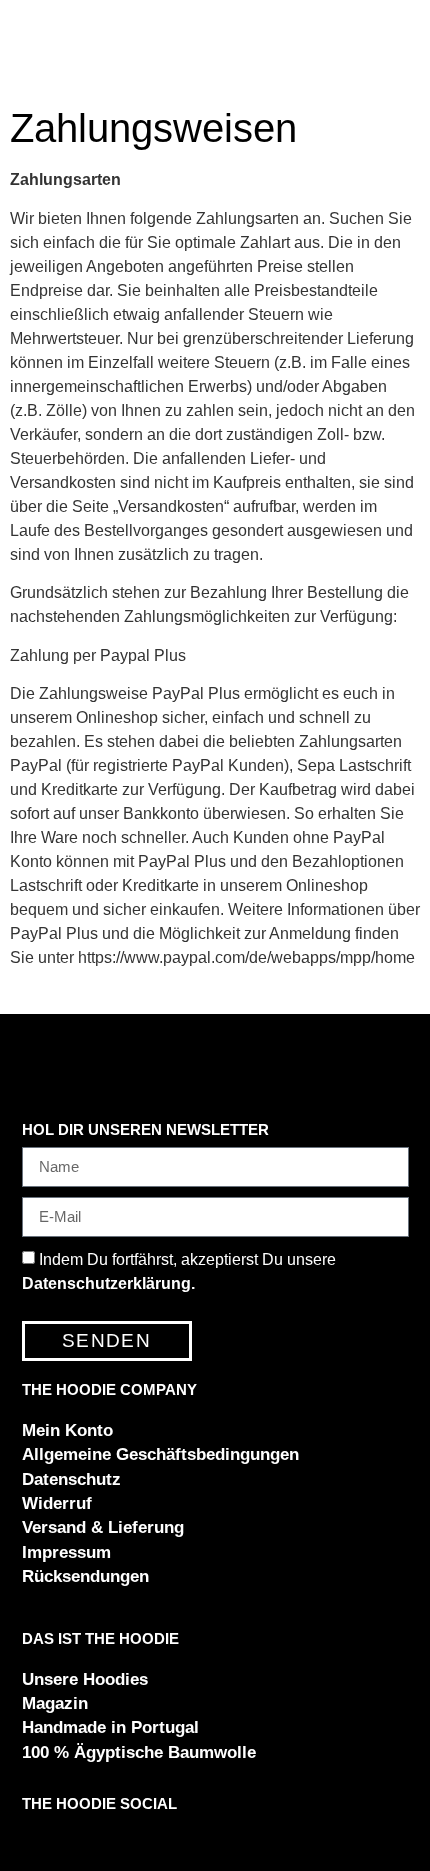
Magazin (55, 1703)
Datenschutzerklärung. (108, 1283)
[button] (34, 1835)
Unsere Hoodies (85, 1679)
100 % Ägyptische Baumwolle (139, 1752)
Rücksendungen (85, 1576)
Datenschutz (71, 1479)
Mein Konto (67, 1430)
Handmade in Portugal (110, 1727)
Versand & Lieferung (103, 1527)
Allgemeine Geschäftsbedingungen (160, 1454)
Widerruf (57, 1503)
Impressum (66, 1552)
